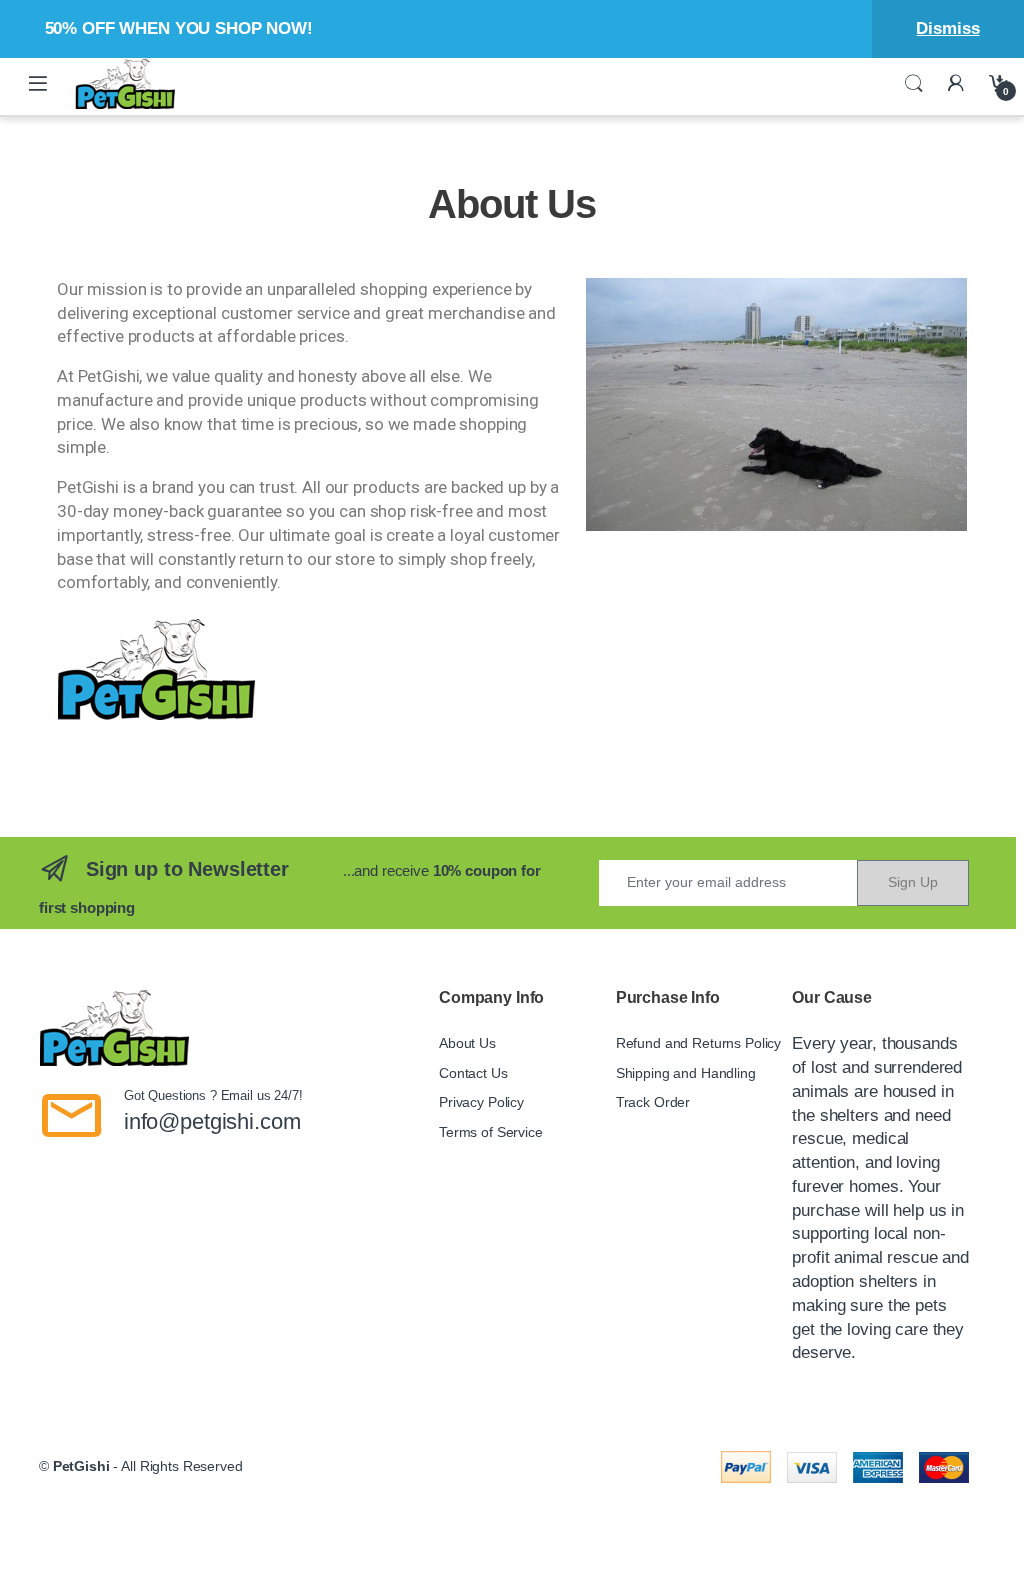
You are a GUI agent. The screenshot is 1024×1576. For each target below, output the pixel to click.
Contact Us (473, 1073)
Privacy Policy (481, 1102)
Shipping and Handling (686, 1073)
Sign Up (913, 882)
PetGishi (81, 1466)
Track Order (653, 1102)
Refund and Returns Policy (699, 1043)
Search (914, 84)
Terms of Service (491, 1132)
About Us (467, 1043)
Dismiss (947, 28)
